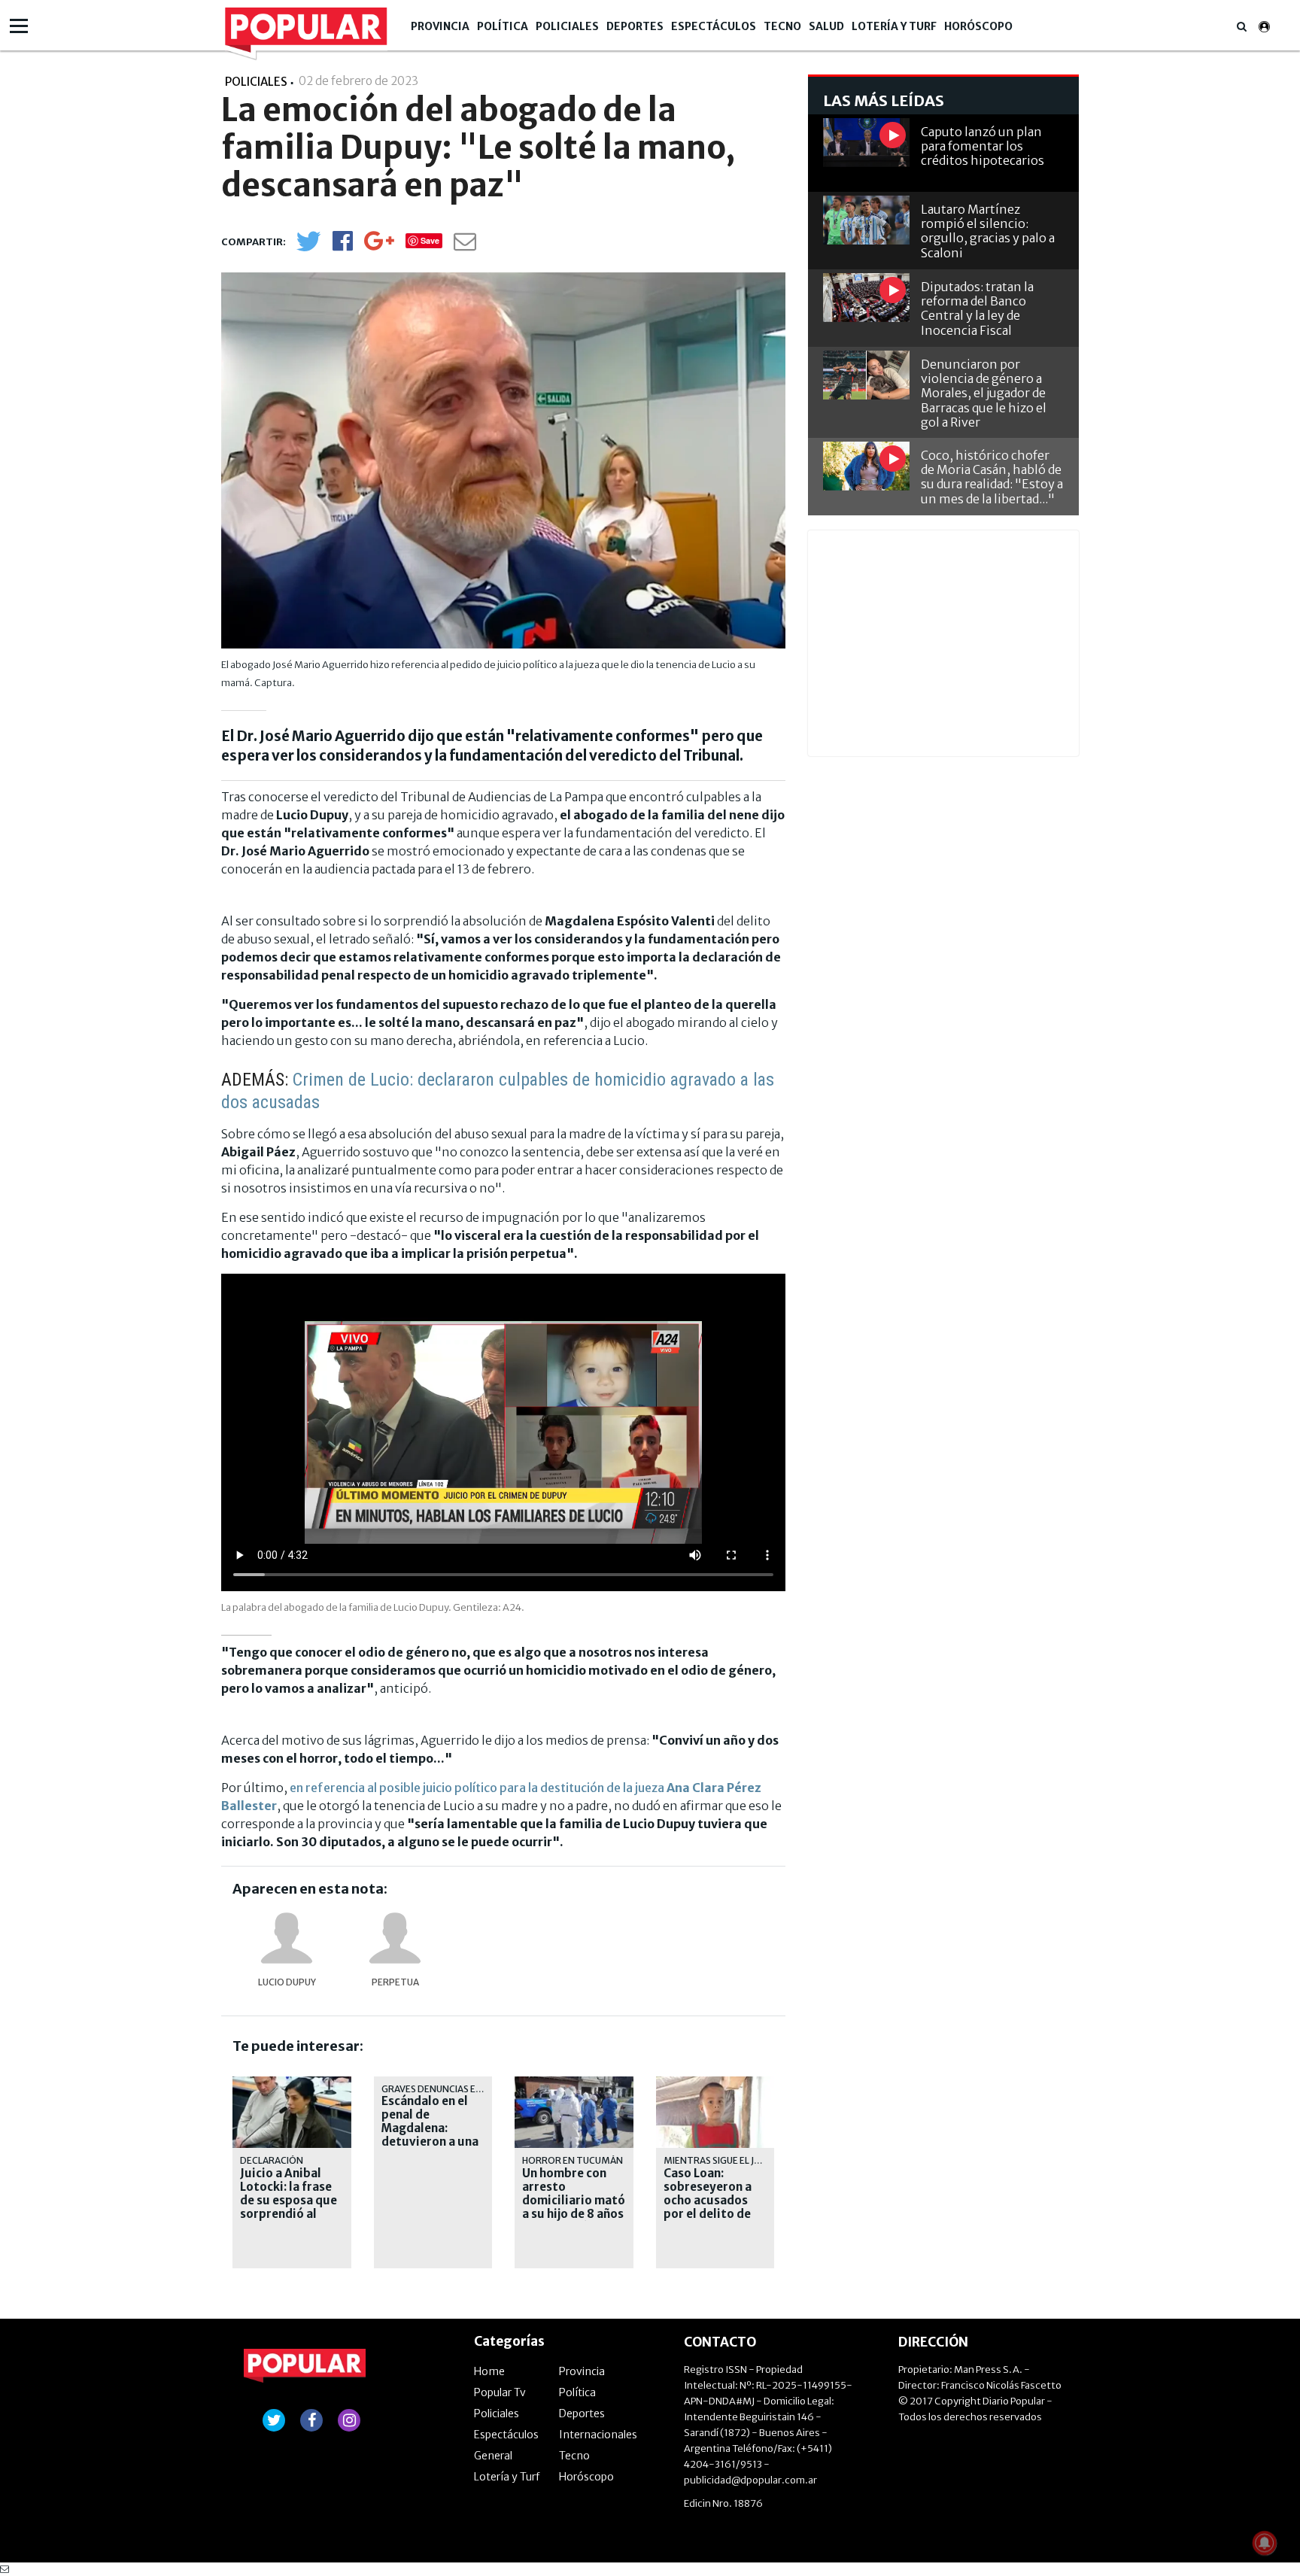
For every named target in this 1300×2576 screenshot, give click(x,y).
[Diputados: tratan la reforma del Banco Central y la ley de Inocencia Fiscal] (866, 298)
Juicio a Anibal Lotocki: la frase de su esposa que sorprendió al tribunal (289, 2201)
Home (489, 2371)
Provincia (440, 26)
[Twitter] (308, 248)
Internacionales (598, 2435)
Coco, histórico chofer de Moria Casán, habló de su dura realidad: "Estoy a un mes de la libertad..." (992, 477)
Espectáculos (714, 26)
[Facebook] (343, 246)
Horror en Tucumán (573, 2160)
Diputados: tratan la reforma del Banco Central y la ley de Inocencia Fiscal (977, 308)
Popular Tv (500, 2392)
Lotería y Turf (894, 26)
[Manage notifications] (1265, 2543)
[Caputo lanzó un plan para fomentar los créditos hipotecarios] (866, 143)
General (493, 2456)
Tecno (782, 26)
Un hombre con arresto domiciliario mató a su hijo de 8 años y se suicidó (574, 2201)
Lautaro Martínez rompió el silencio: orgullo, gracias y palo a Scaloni (988, 231)
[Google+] (379, 246)
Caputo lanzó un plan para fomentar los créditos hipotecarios (983, 146)
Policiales (567, 26)
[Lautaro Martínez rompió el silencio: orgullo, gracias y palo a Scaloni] (866, 220)
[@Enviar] (465, 246)
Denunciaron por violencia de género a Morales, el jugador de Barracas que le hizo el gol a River (984, 393)
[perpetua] (395, 1938)
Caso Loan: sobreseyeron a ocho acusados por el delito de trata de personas (715, 2201)
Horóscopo (978, 26)
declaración (272, 2160)
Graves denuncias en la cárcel (456, 2089)
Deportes (635, 26)
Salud (826, 26)
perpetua (395, 1982)
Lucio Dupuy (287, 1982)
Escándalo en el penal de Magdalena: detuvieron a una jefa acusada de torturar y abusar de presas (432, 2142)
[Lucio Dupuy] (287, 1938)
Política (503, 26)
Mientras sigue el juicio (721, 2160)
